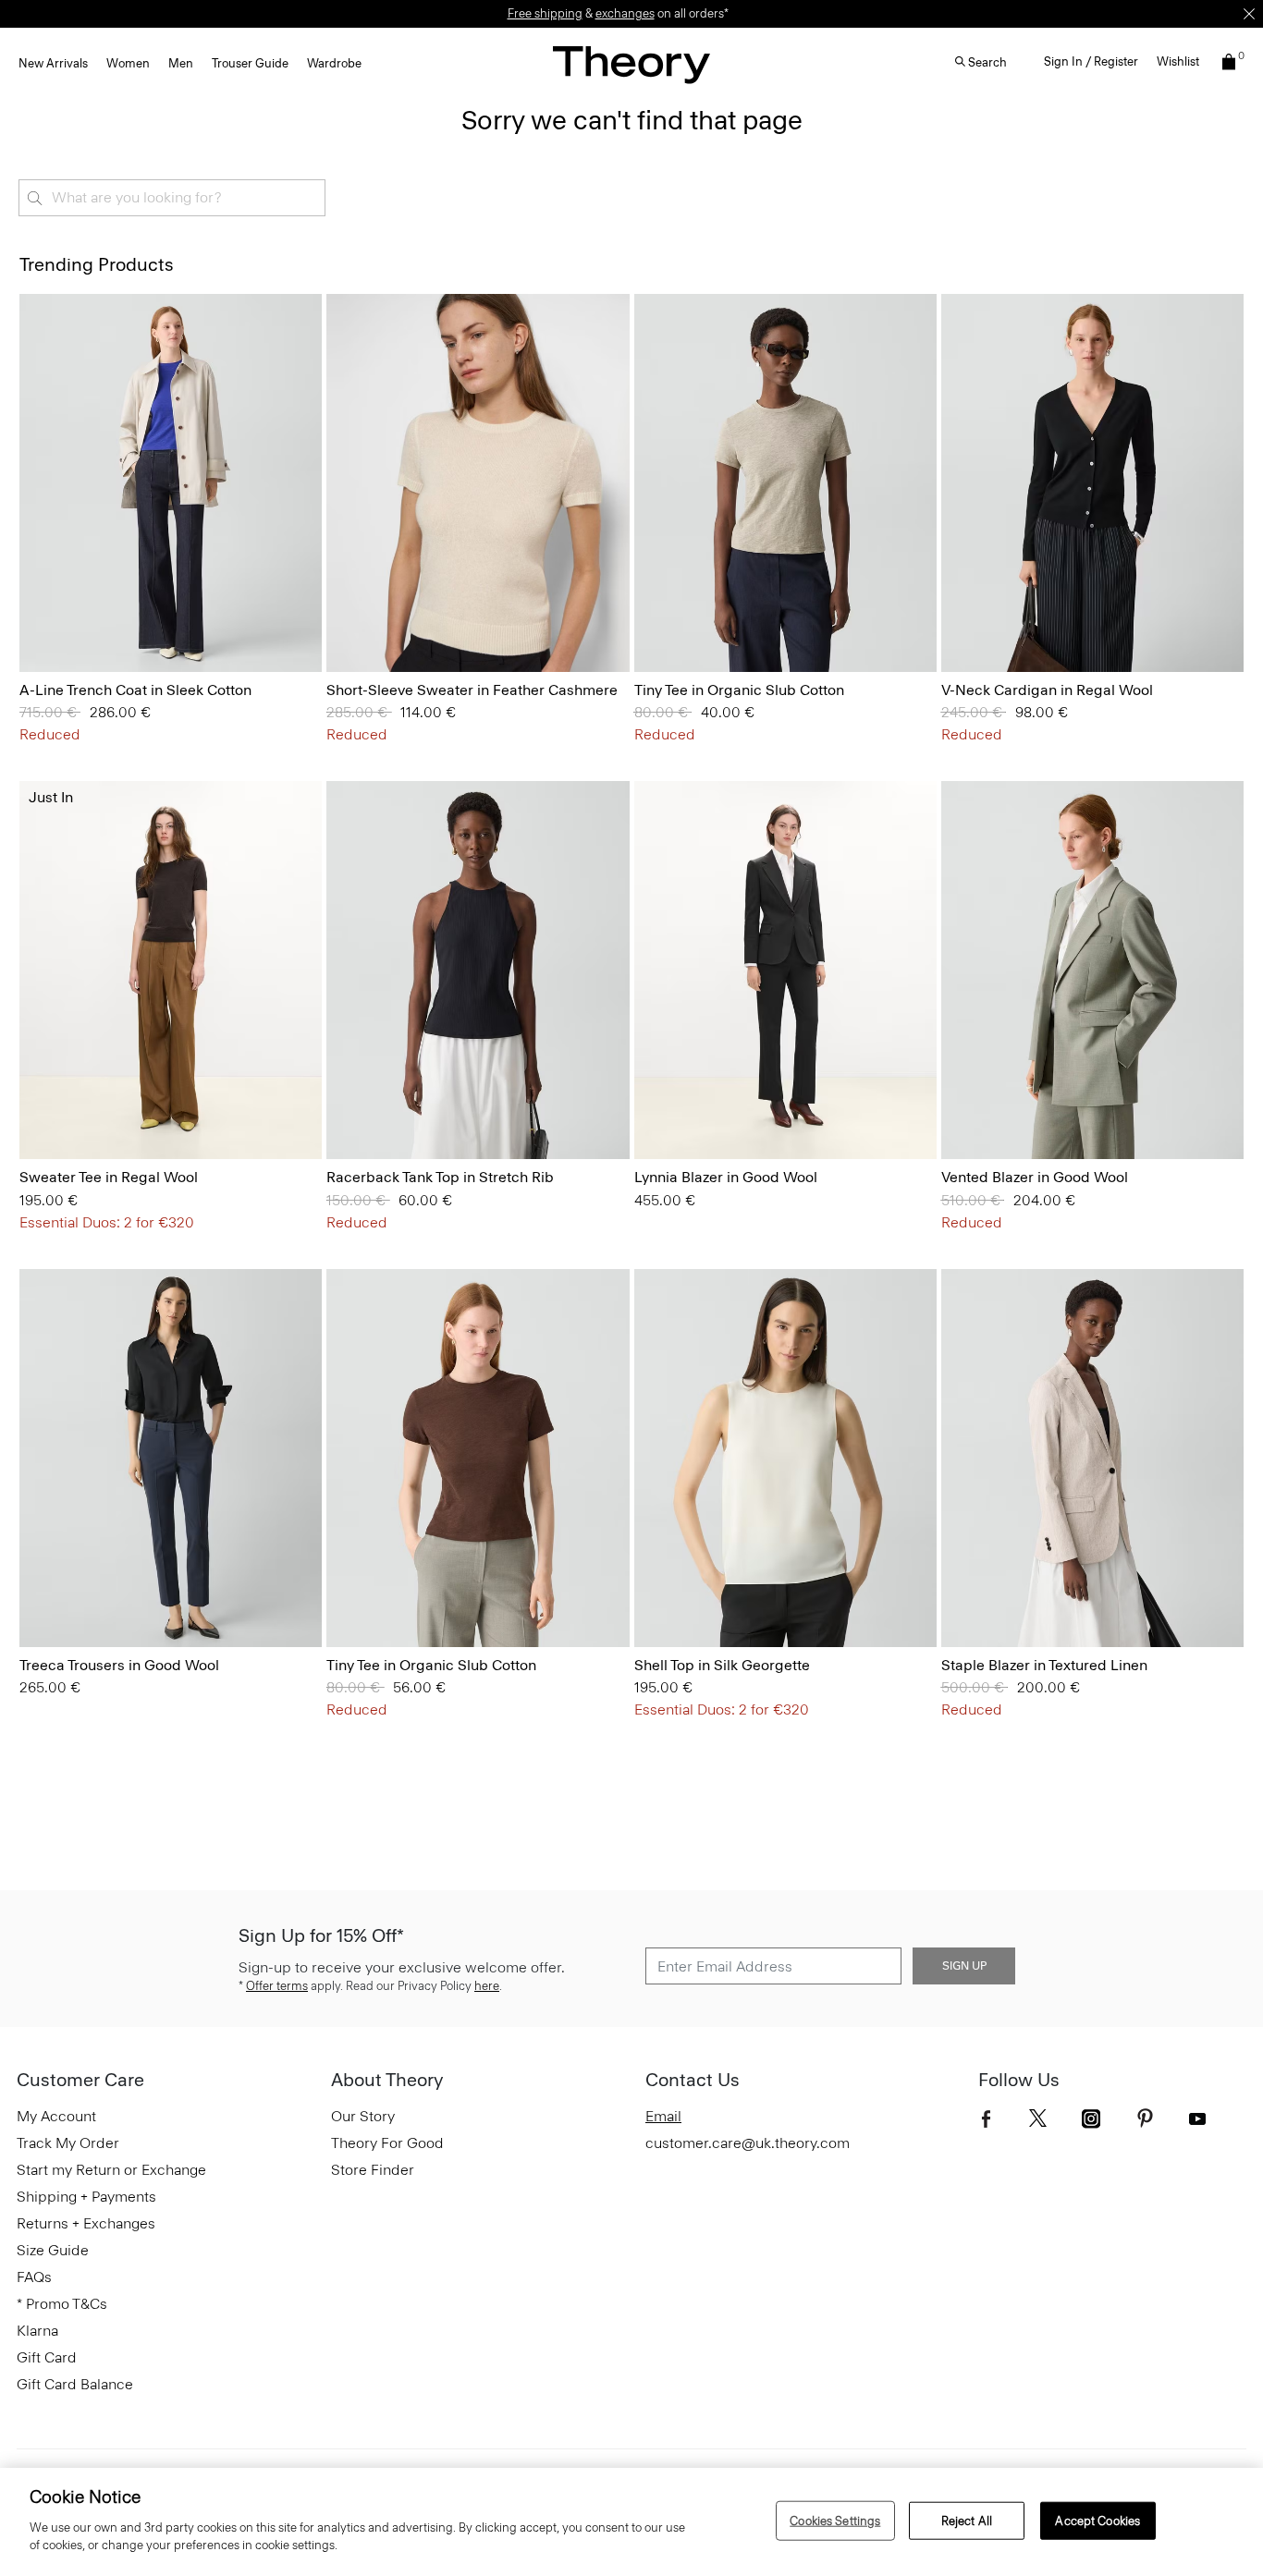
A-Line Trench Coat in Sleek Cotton (135, 690)
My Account (56, 2116)
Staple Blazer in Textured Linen (1044, 1665)
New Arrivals (53, 63)
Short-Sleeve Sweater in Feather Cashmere (472, 690)
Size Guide (53, 2250)
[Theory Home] (631, 64)
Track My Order (68, 2143)
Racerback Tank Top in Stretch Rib (440, 1177)
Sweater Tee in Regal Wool (109, 1177)
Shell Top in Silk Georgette (722, 1665)
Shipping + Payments (86, 2197)
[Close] (1249, 14)
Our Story (363, 2116)
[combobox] (172, 198)
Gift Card (47, 2357)
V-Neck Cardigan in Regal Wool (1047, 690)
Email (663, 2116)
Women (128, 63)
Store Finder (373, 2170)
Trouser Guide (250, 63)
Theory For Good (387, 2143)
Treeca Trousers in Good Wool (119, 1665)
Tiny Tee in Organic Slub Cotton (739, 690)
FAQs (34, 2277)
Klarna (37, 2331)
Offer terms (277, 1986)
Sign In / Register (1091, 61)
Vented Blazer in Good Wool (1035, 1177)
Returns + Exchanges (86, 2223)
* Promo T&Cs (62, 2304)
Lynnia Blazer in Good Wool (726, 1177)
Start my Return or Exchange (111, 2170)
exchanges (625, 13)
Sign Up (964, 1966)
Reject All (967, 2520)
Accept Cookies (1097, 2520)
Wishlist (1178, 61)
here (487, 1986)
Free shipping (545, 13)
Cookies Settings (835, 2520)
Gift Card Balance (75, 2384)
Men (181, 63)
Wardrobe (334, 63)
